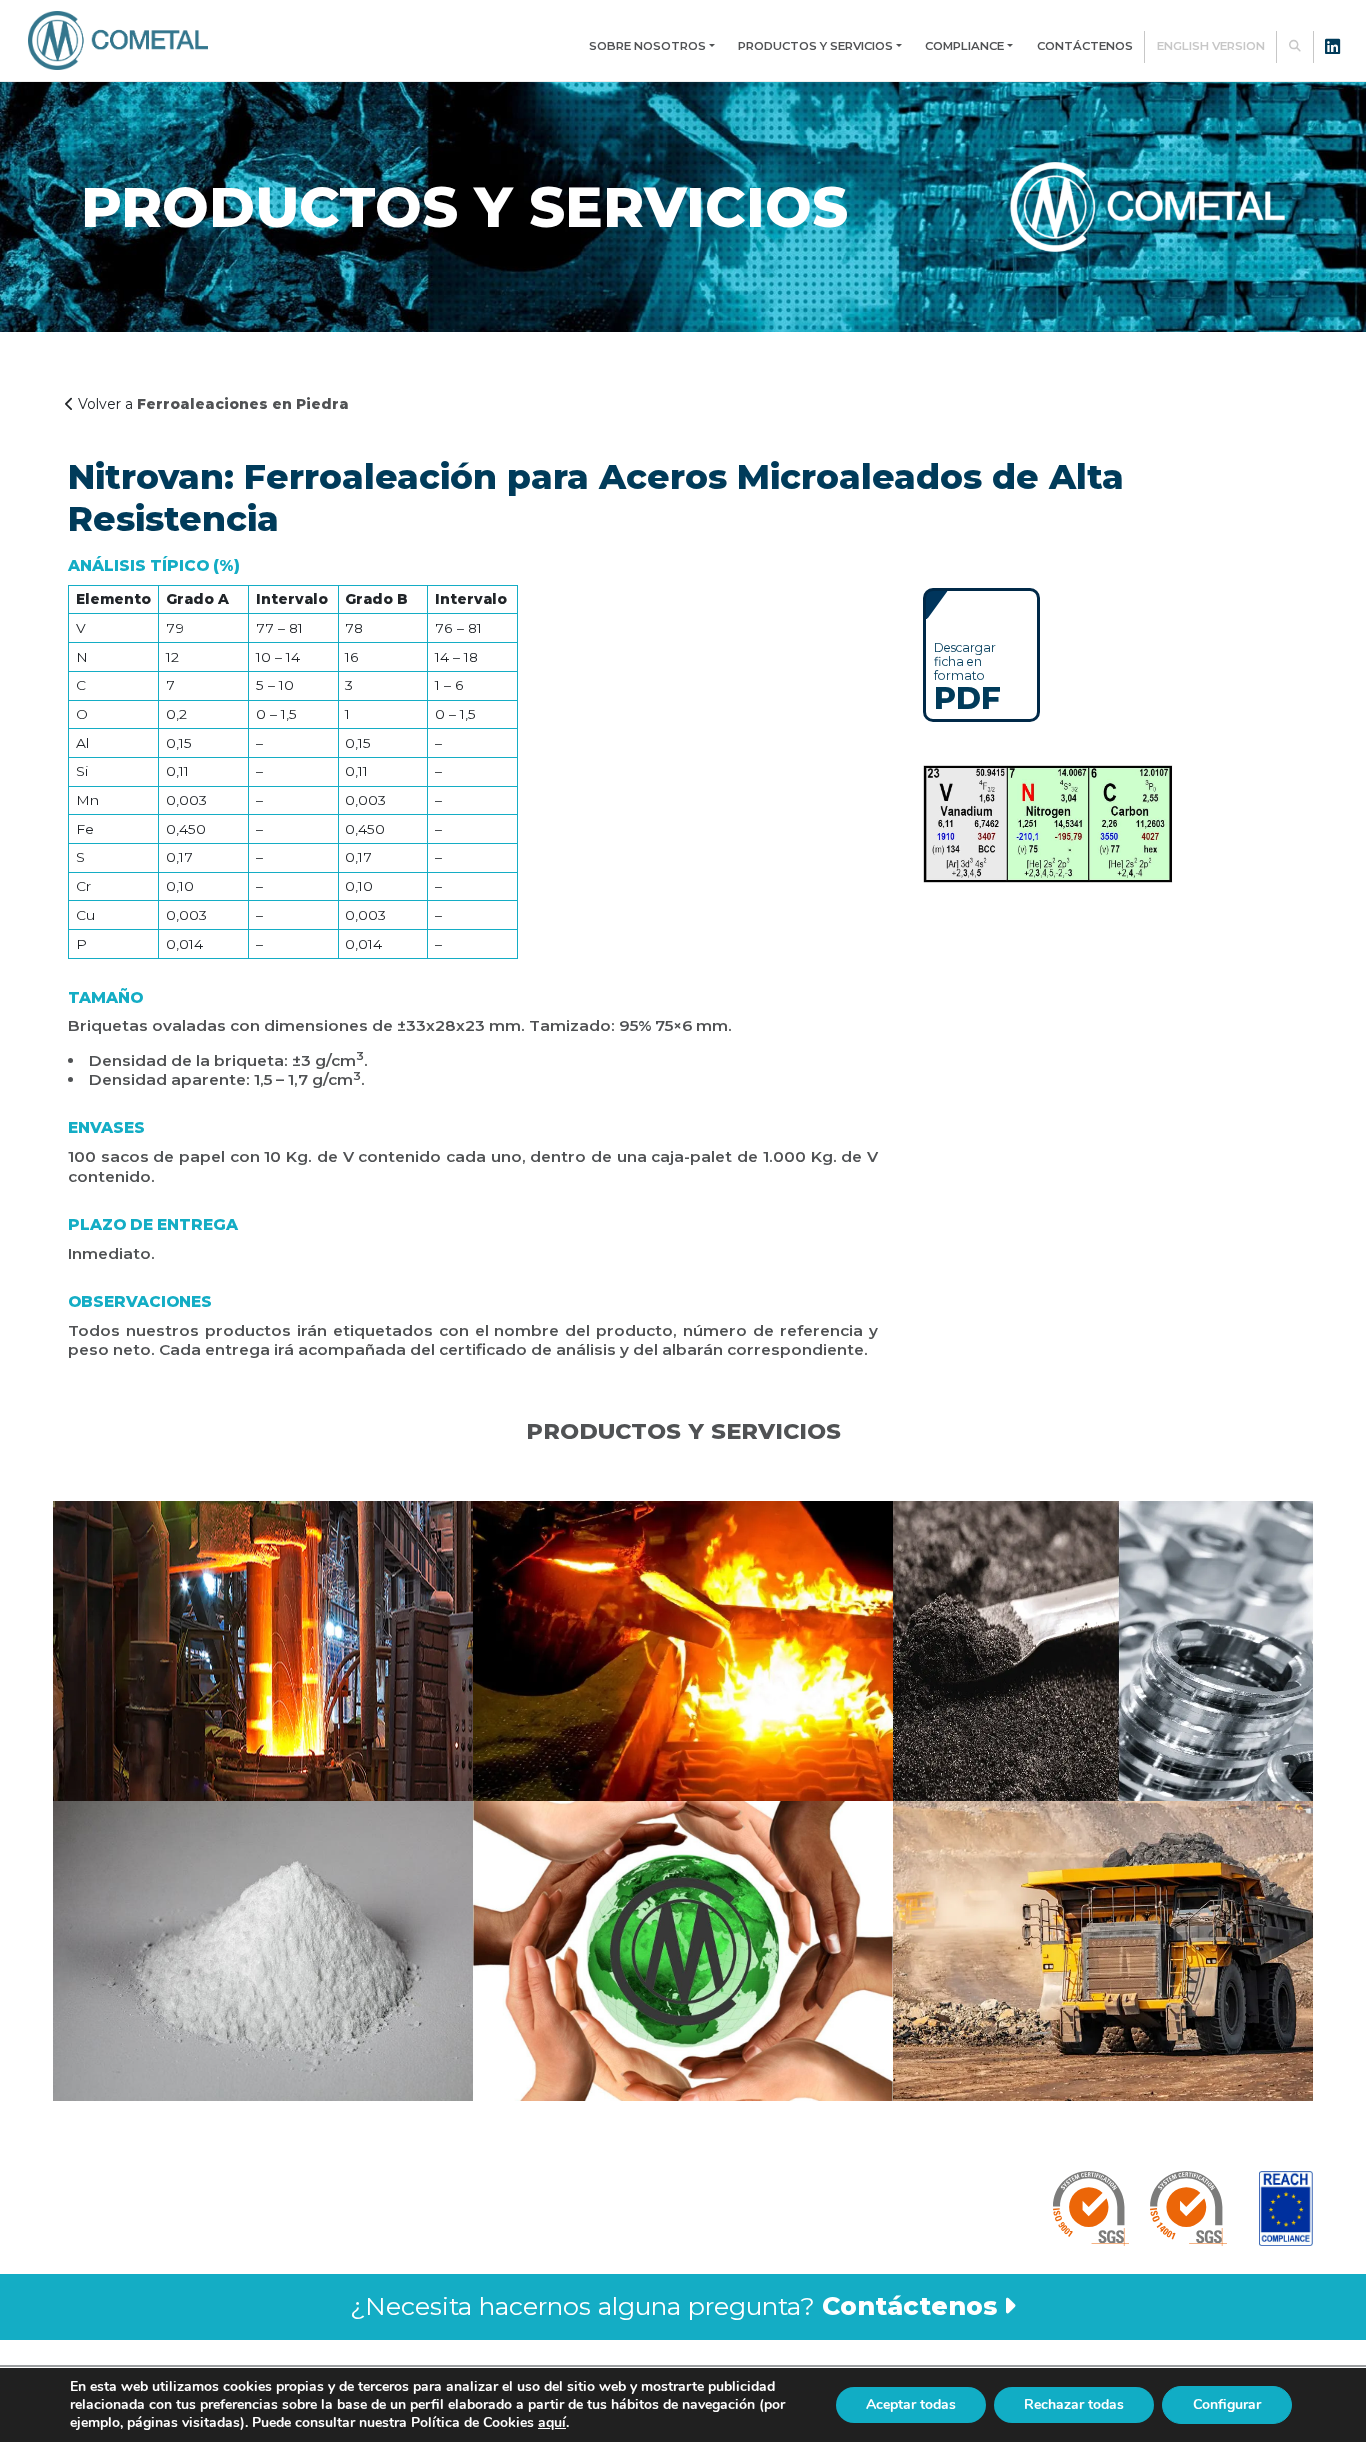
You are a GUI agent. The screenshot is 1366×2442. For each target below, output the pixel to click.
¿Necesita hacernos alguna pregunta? (673, 2306)
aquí (552, 2422)
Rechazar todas (1074, 2404)
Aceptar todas (911, 2404)
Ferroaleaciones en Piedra (243, 404)
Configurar (1227, 2404)
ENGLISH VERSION (1211, 46)
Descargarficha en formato (967, 676)
